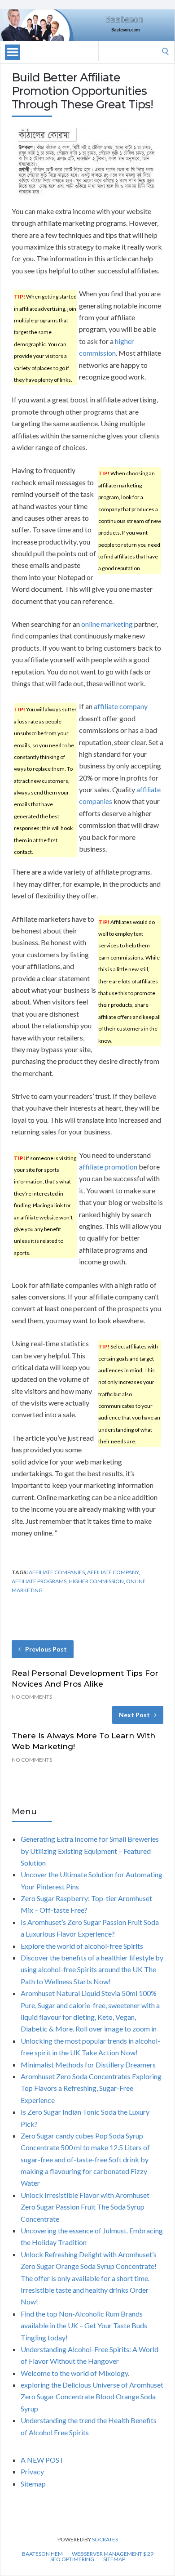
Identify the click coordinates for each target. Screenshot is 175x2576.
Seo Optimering (72, 2559)
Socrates (105, 2539)
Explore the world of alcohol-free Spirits (82, 1946)
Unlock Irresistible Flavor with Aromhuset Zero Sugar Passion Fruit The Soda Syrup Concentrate (85, 2207)
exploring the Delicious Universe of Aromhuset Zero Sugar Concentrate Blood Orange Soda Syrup (92, 2397)
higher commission (96, 1581)
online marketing (107, 624)
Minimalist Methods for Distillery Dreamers (88, 2065)
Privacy (32, 2471)
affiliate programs (39, 1581)
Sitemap (33, 2484)
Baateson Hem (42, 2554)
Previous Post (46, 1649)
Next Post (134, 1715)
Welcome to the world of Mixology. (75, 2373)
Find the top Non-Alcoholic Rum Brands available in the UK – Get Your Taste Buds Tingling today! (84, 2326)
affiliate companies (57, 1572)
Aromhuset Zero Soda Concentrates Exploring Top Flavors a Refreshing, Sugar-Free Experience (91, 2088)
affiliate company (121, 706)
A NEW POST (42, 2460)
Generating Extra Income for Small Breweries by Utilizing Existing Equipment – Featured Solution (90, 1851)
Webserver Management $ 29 (113, 2554)
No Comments (32, 1697)
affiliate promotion (108, 1167)
